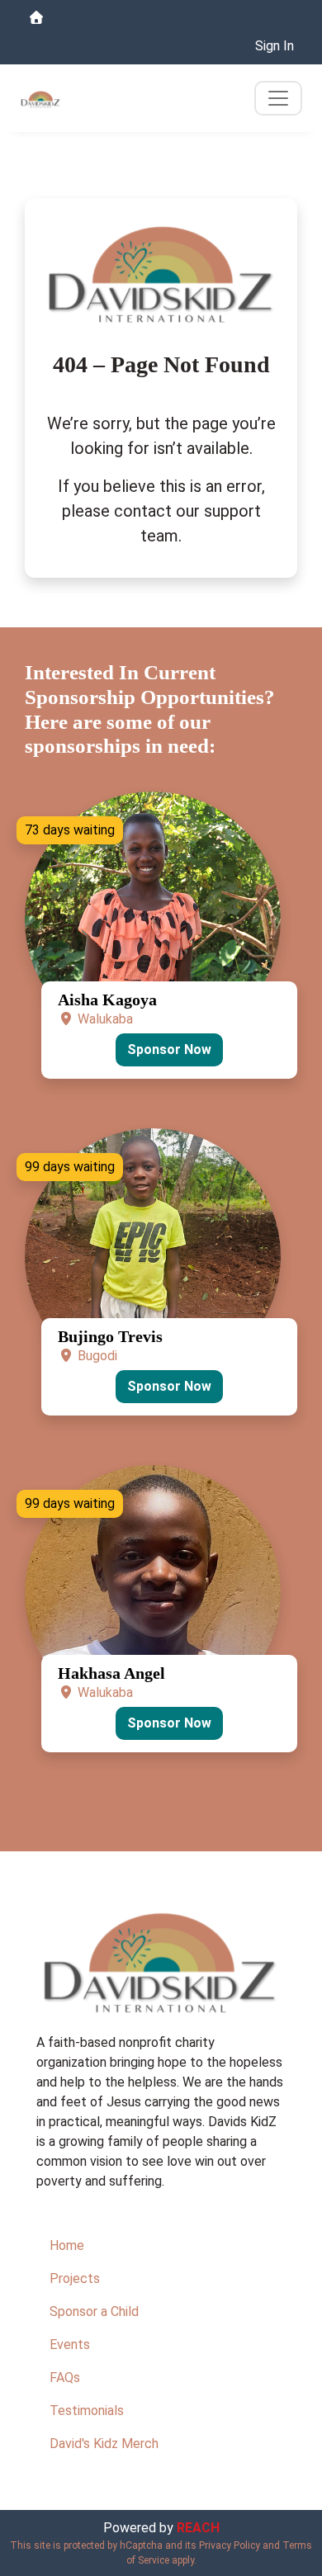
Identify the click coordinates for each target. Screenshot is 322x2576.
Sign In (275, 46)
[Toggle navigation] (278, 98)
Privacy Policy (230, 2545)
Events (70, 2344)
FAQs (65, 2377)
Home (67, 2245)
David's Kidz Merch (104, 2444)
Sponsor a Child (94, 2311)
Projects (75, 2278)
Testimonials (87, 2411)
